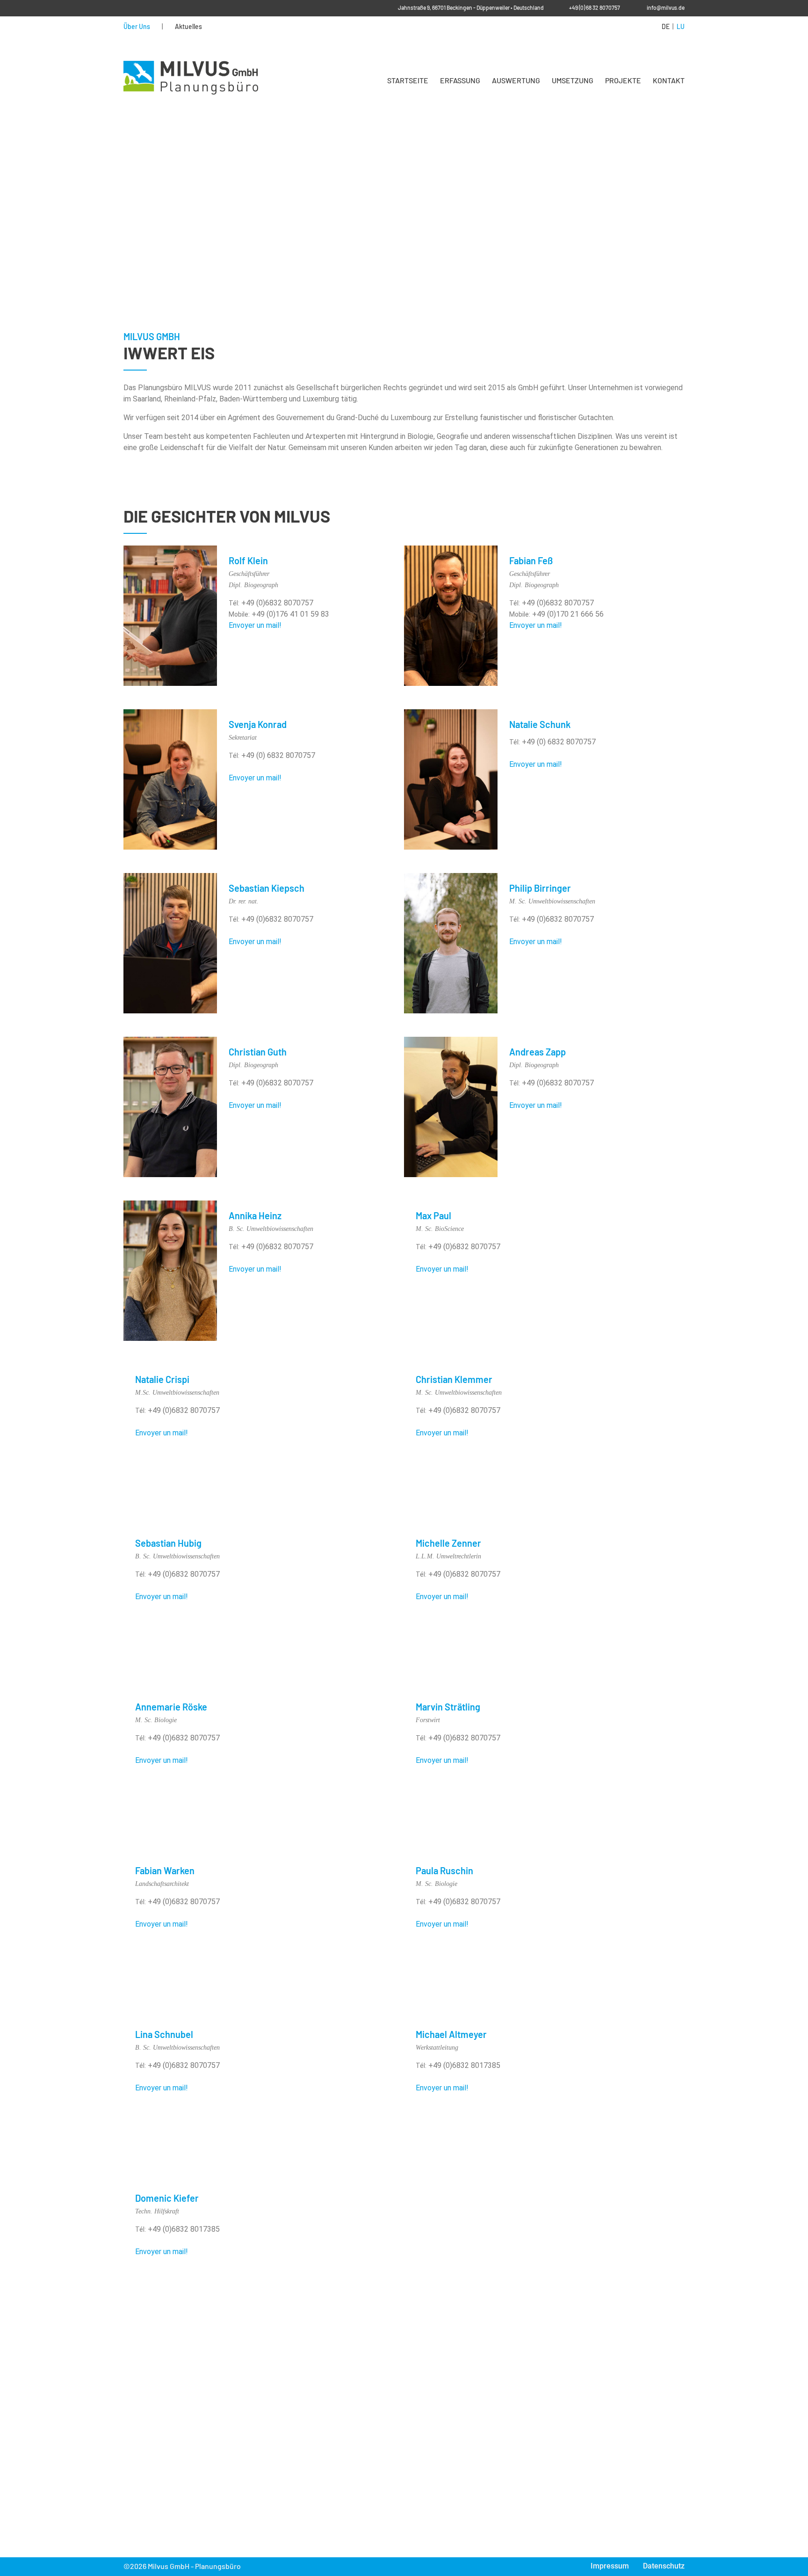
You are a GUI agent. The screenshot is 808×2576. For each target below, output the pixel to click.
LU (681, 27)
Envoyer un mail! (255, 625)
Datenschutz (664, 2566)
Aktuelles (188, 27)
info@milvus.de (666, 8)
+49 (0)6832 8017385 (463, 2065)
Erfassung (460, 80)
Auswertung (516, 80)
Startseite (408, 80)
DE (666, 27)
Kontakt (669, 80)
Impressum (610, 2566)
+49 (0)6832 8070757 (276, 603)
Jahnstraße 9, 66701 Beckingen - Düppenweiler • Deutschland (471, 8)
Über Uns (137, 27)
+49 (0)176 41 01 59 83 (289, 614)
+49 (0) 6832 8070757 (277, 755)
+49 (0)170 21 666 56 (567, 614)
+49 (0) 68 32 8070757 (595, 8)
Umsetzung (573, 80)
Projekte (623, 80)
